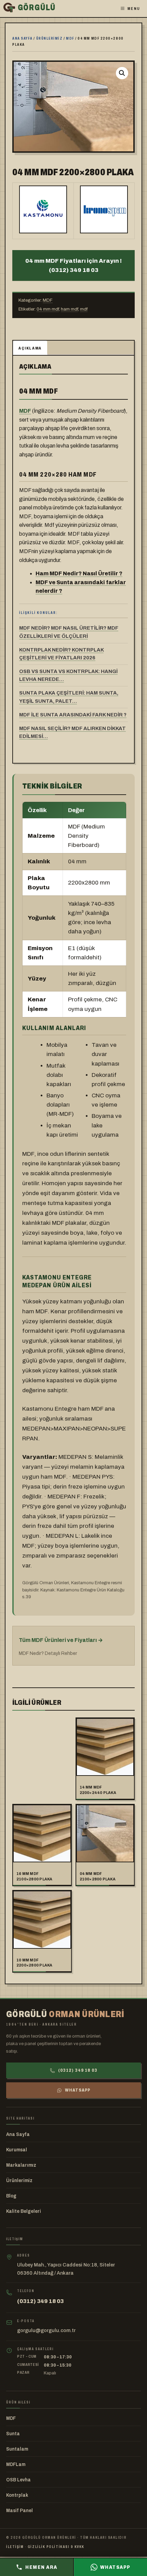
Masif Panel (19, 2511)
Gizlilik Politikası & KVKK (56, 2547)
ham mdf (69, 309)
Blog (11, 2196)
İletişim (15, 2547)
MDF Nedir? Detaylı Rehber (48, 1653)
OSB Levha (18, 2480)
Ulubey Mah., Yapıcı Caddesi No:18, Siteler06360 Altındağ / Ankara (66, 2269)
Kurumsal (17, 2150)
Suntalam (17, 2449)
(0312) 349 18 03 (78, 2070)
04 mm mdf (48, 309)
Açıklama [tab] (30, 348)
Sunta (13, 2434)
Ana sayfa (23, 38)
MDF (70, 38)
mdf (84, 309)
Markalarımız (21, 2165)
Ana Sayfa (18, 2134)
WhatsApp (78, 2090)
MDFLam (16, 2464)
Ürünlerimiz (50, 38)
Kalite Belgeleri (24, 2211)
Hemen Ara (41, 2567)
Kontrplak (17, 2495)
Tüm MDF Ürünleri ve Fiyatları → (61, 1640)
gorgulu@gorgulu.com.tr (46, 2330)
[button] (122, 73)
